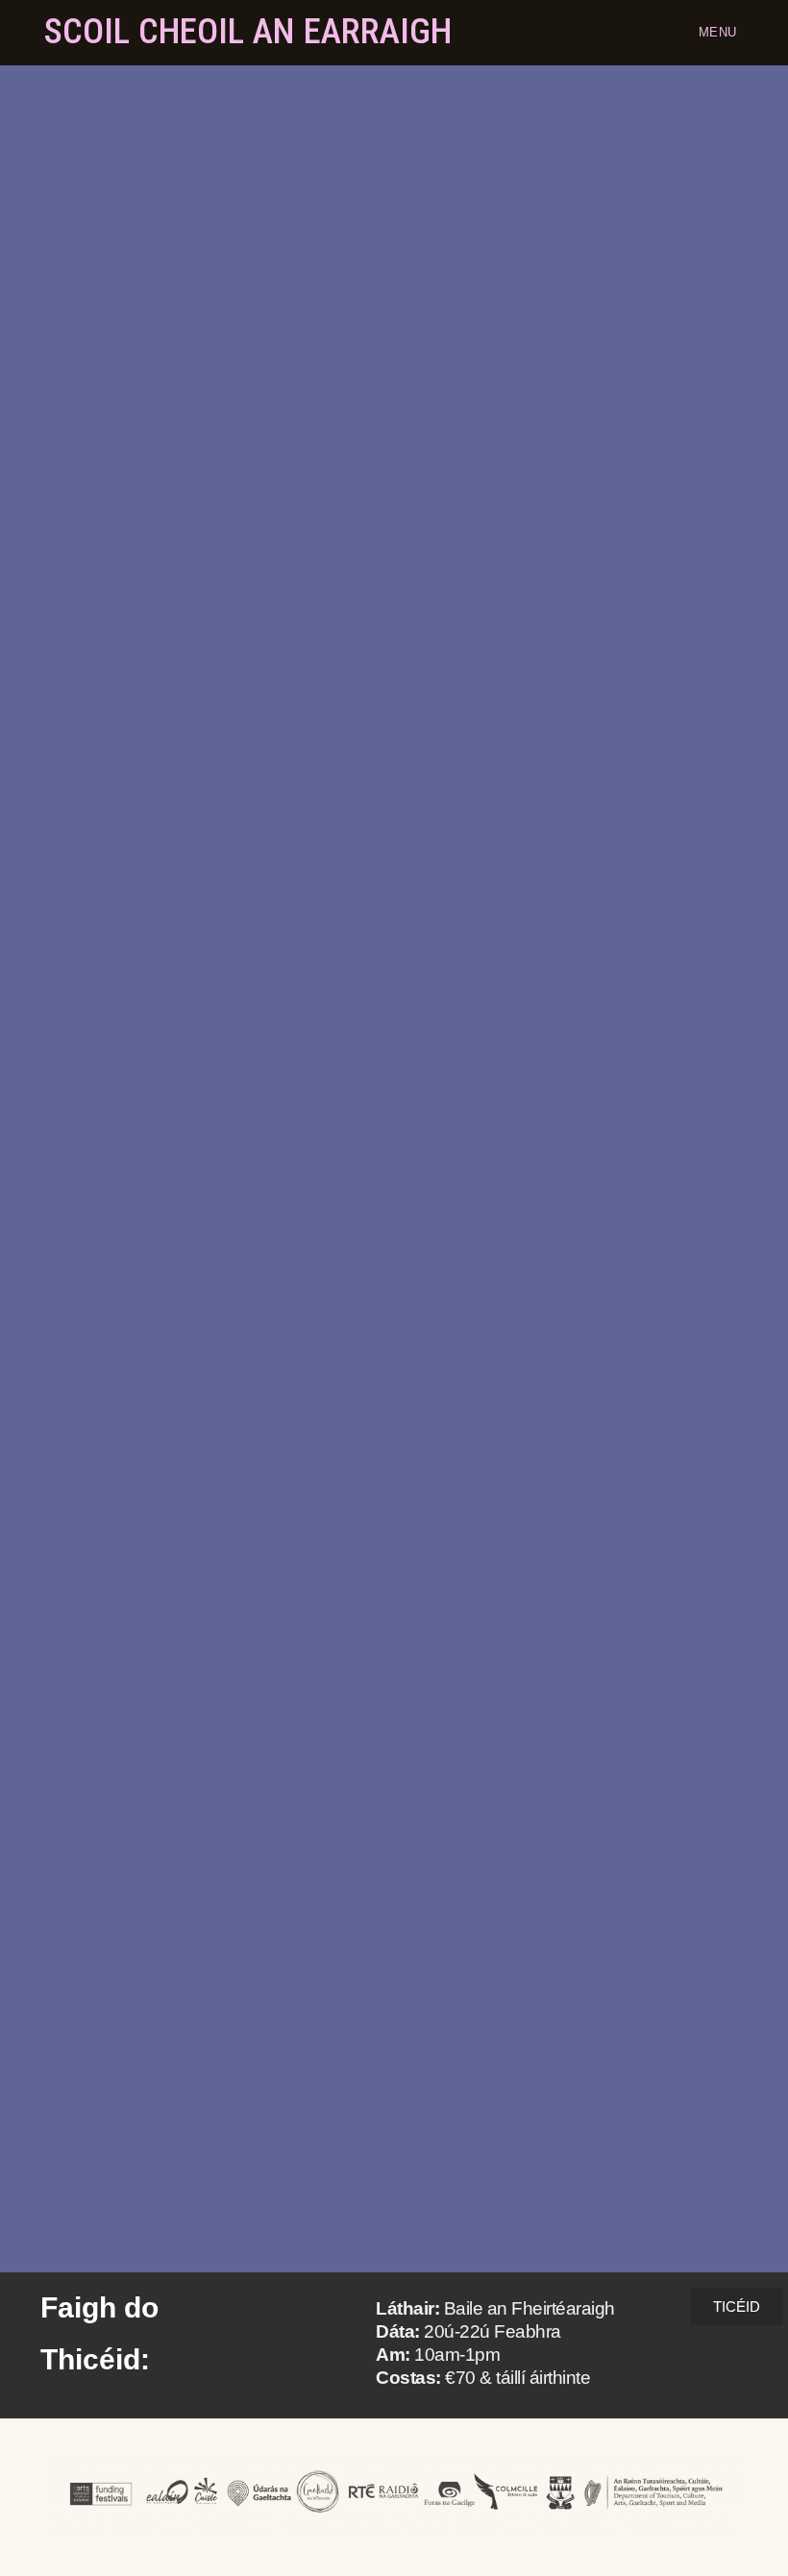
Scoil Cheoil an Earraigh (248, 31)
